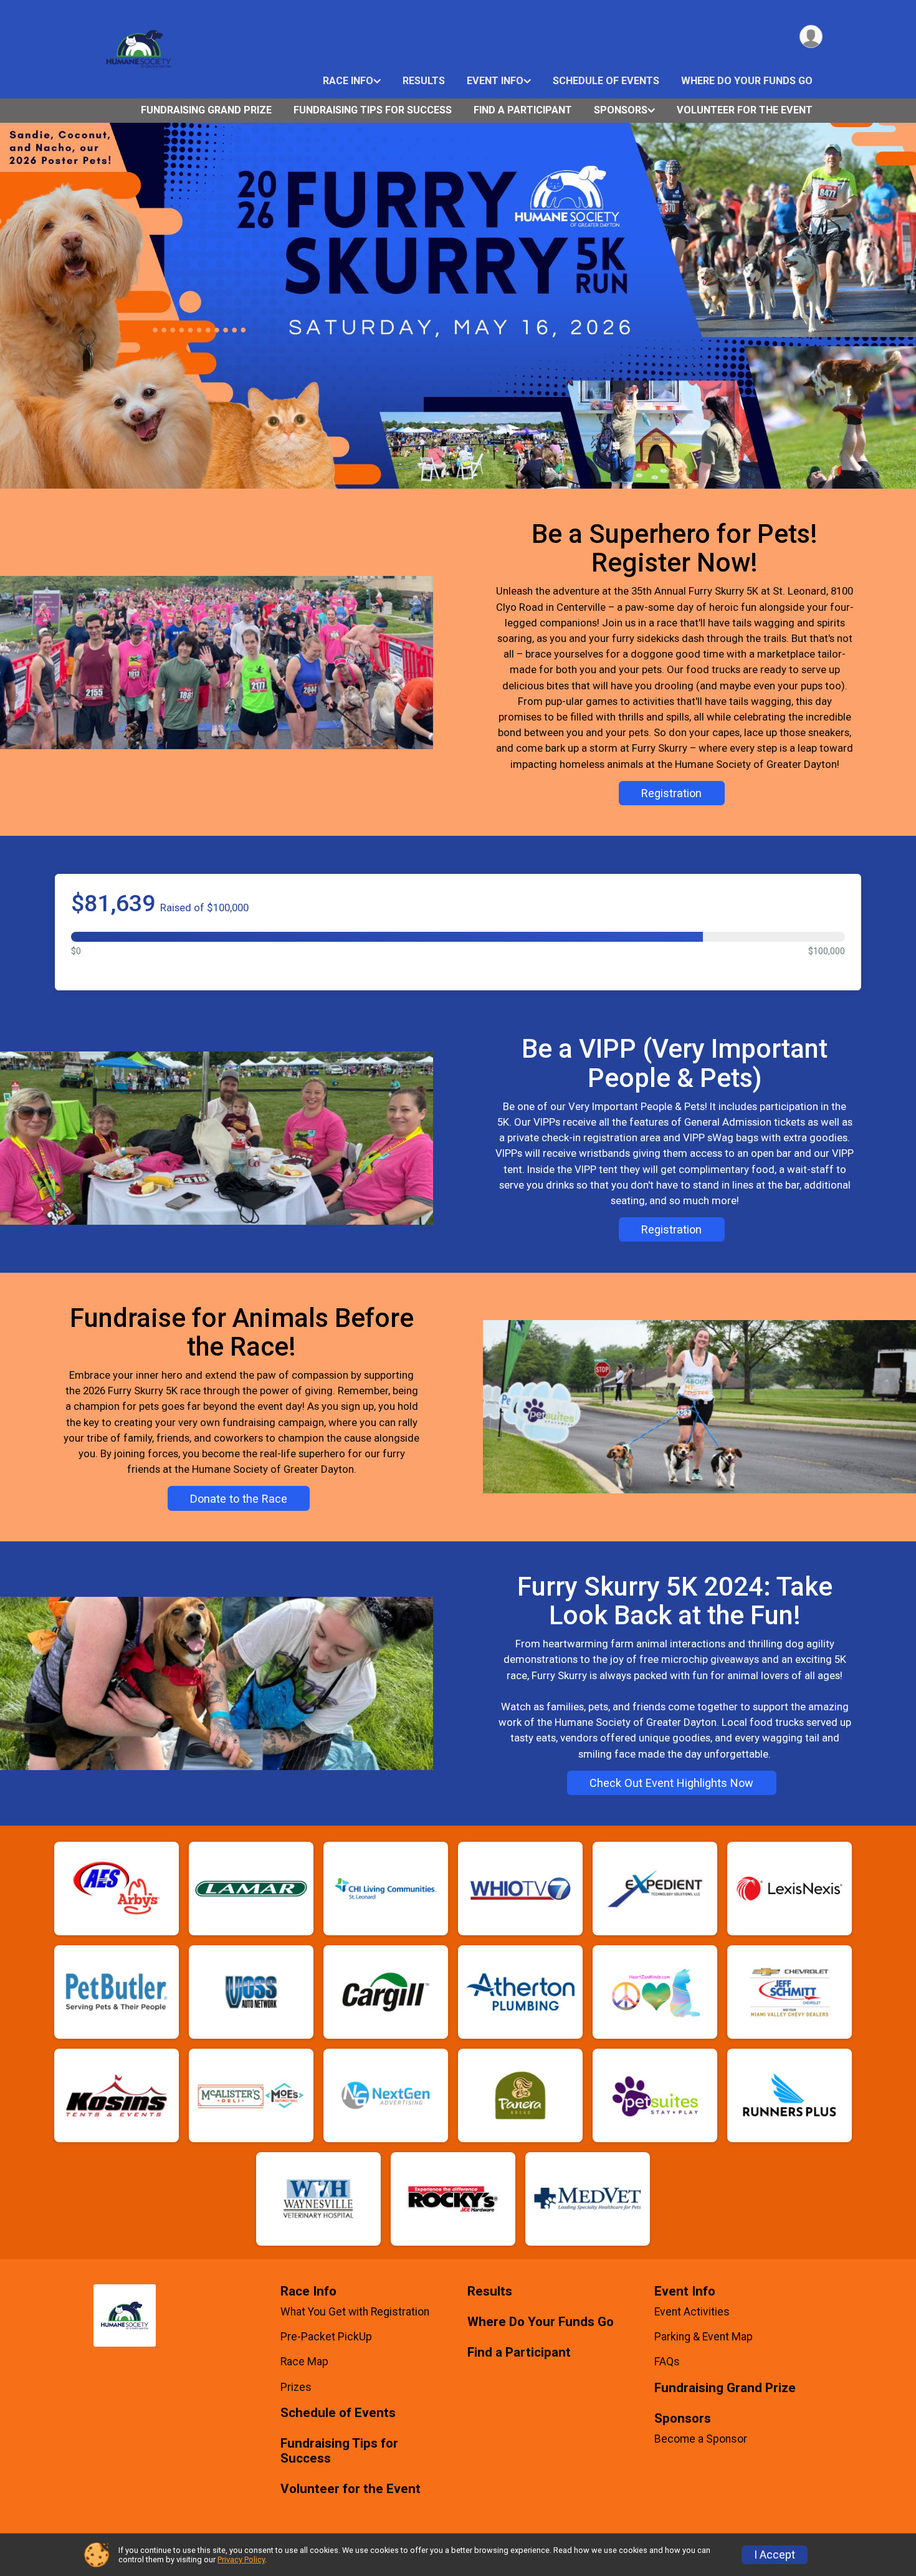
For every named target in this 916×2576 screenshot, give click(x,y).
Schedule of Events (606, 81)
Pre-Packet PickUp (326, 2337)
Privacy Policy (241, 2559)
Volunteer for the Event (745, 110)
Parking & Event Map (704, 2337)
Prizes (296, 2387)
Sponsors (621, 110)
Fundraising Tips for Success (373, 110)
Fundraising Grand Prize (206, 110)
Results (424, 81)
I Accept (775, 2555)
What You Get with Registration (355, 2312)
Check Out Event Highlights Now (671, 1783)
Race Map (304, 2362)
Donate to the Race (239, 1499)
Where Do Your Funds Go (747, 81)
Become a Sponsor (701, 2439)
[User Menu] (811, 36)
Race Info (348, 81)
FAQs (667, 2362)
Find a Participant (523, 110)
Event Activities (692, 2312)
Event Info (495, 81)
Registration (671, 793)
